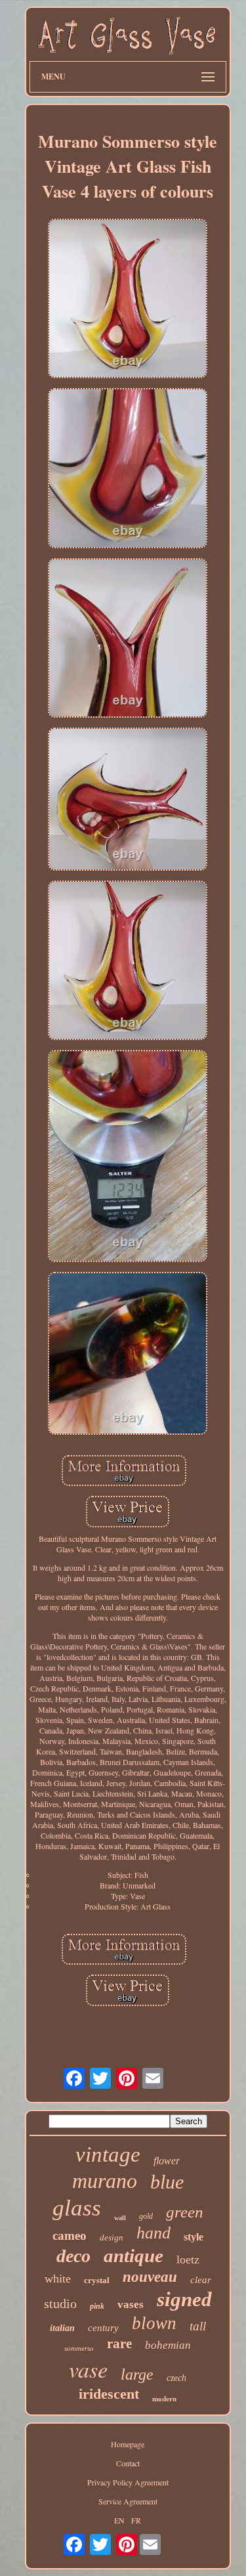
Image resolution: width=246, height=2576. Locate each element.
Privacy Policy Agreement (128, 2482)
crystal (97, 2280)
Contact (128, 2463)
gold (146, 2216)
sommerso (79, 2348)
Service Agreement (128, 2501)
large (137, 2374)
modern (164, 2399)
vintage (108, 2154)
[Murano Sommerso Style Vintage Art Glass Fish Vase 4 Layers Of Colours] (128, 299)
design (112, 2238)
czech (176, 2378)
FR (136, 2520)
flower (167, 2161)
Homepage (128, 2444)
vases (131, 2304)
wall (120, 2218)
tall (198, 2326)
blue (167, 2182)
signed (184, 2299)
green (185, 2212)
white (58, 2279)
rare (119, 2344)
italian (62, 2328)
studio (60, 2303)
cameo (70, 2236)
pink (97, 2306)
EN (119, 2520)
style (194, 2237)
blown (154, 2323)
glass (77, 2208)
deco (73, 2256)
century (103, 2328)
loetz (188, 2259)
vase (88, 2369)
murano (105, 2181)
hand (154, 2233)
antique (133, 2256)
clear (201, 2280)
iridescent (109, 2394)
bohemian (168, 2345)
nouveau (150, 2277)
